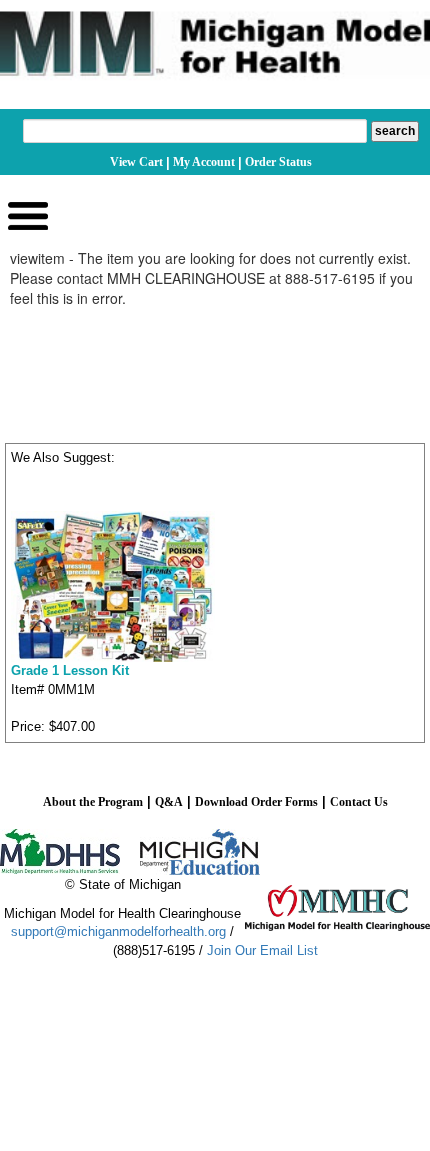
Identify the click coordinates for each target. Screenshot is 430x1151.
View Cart (136, 162)
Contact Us (359, 802)
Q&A (169, 802)
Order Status (278, 162)
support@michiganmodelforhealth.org (118, 931)
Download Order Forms (256, 802)
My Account (204, 162)
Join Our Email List (262, 950)
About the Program (93, 802)
